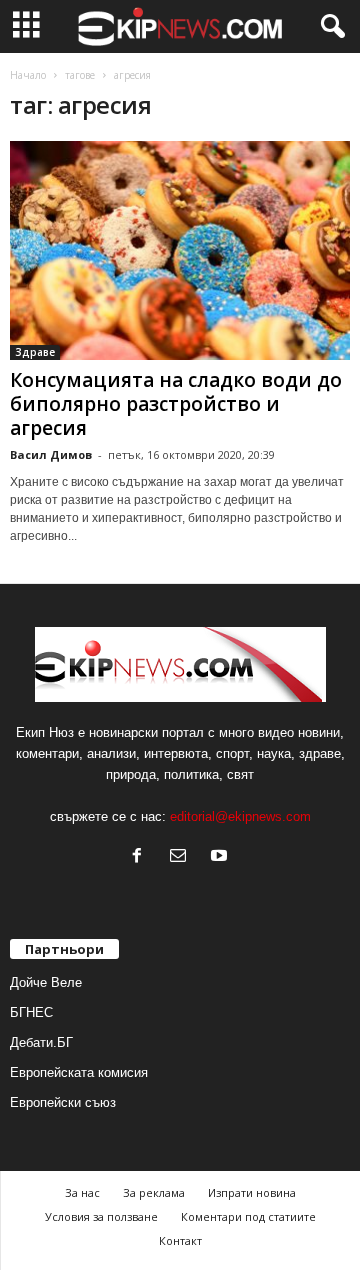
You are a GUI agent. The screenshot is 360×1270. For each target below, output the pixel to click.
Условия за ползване (101, 1216)
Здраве (35, 352)
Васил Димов (51, 454)
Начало (28, 75)
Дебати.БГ (41, 1042)
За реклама (154, 1192)
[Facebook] (141, 857)
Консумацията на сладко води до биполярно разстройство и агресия (176, 404)
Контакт (180, 1240)
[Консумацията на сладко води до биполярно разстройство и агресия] (180, 250)
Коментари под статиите (248, 1216)
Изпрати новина (252, 1192)
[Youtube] (221, 857)
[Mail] (182, 857)
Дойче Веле (46, 982)
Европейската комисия (79, 1072)
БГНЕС (31, 1012)
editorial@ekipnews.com (240, 816)
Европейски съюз (63, 1102)
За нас (82, 1192)
